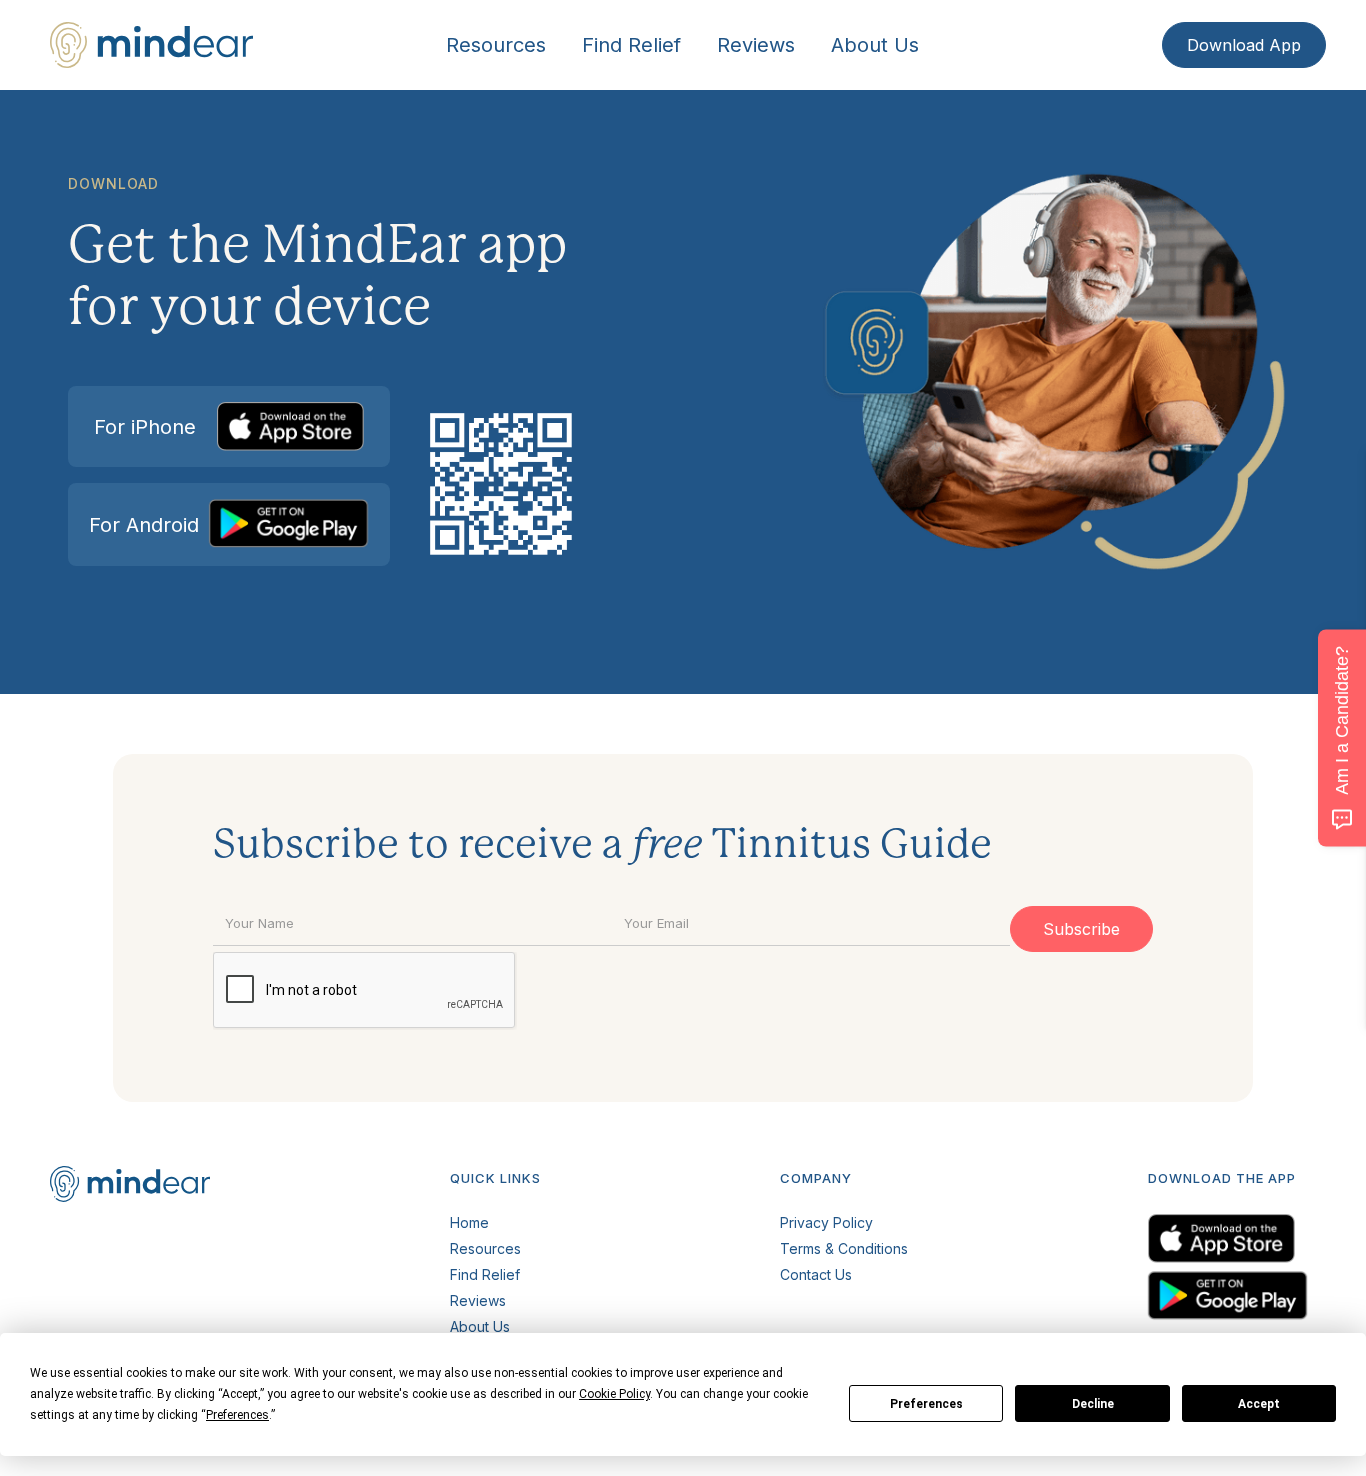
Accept (1259, 1404)
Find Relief (631, 45)
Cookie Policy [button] (614, 1394)
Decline (1093, 1404)
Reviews (756, 45)
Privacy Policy (826, 1222)
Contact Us (816, 1274)
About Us (875, 45)
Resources (496, 45)
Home (469, 1222)
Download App (1244, 45)
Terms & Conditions (844, 1248)
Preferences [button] (237, 1415)
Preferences (926, 1404)
